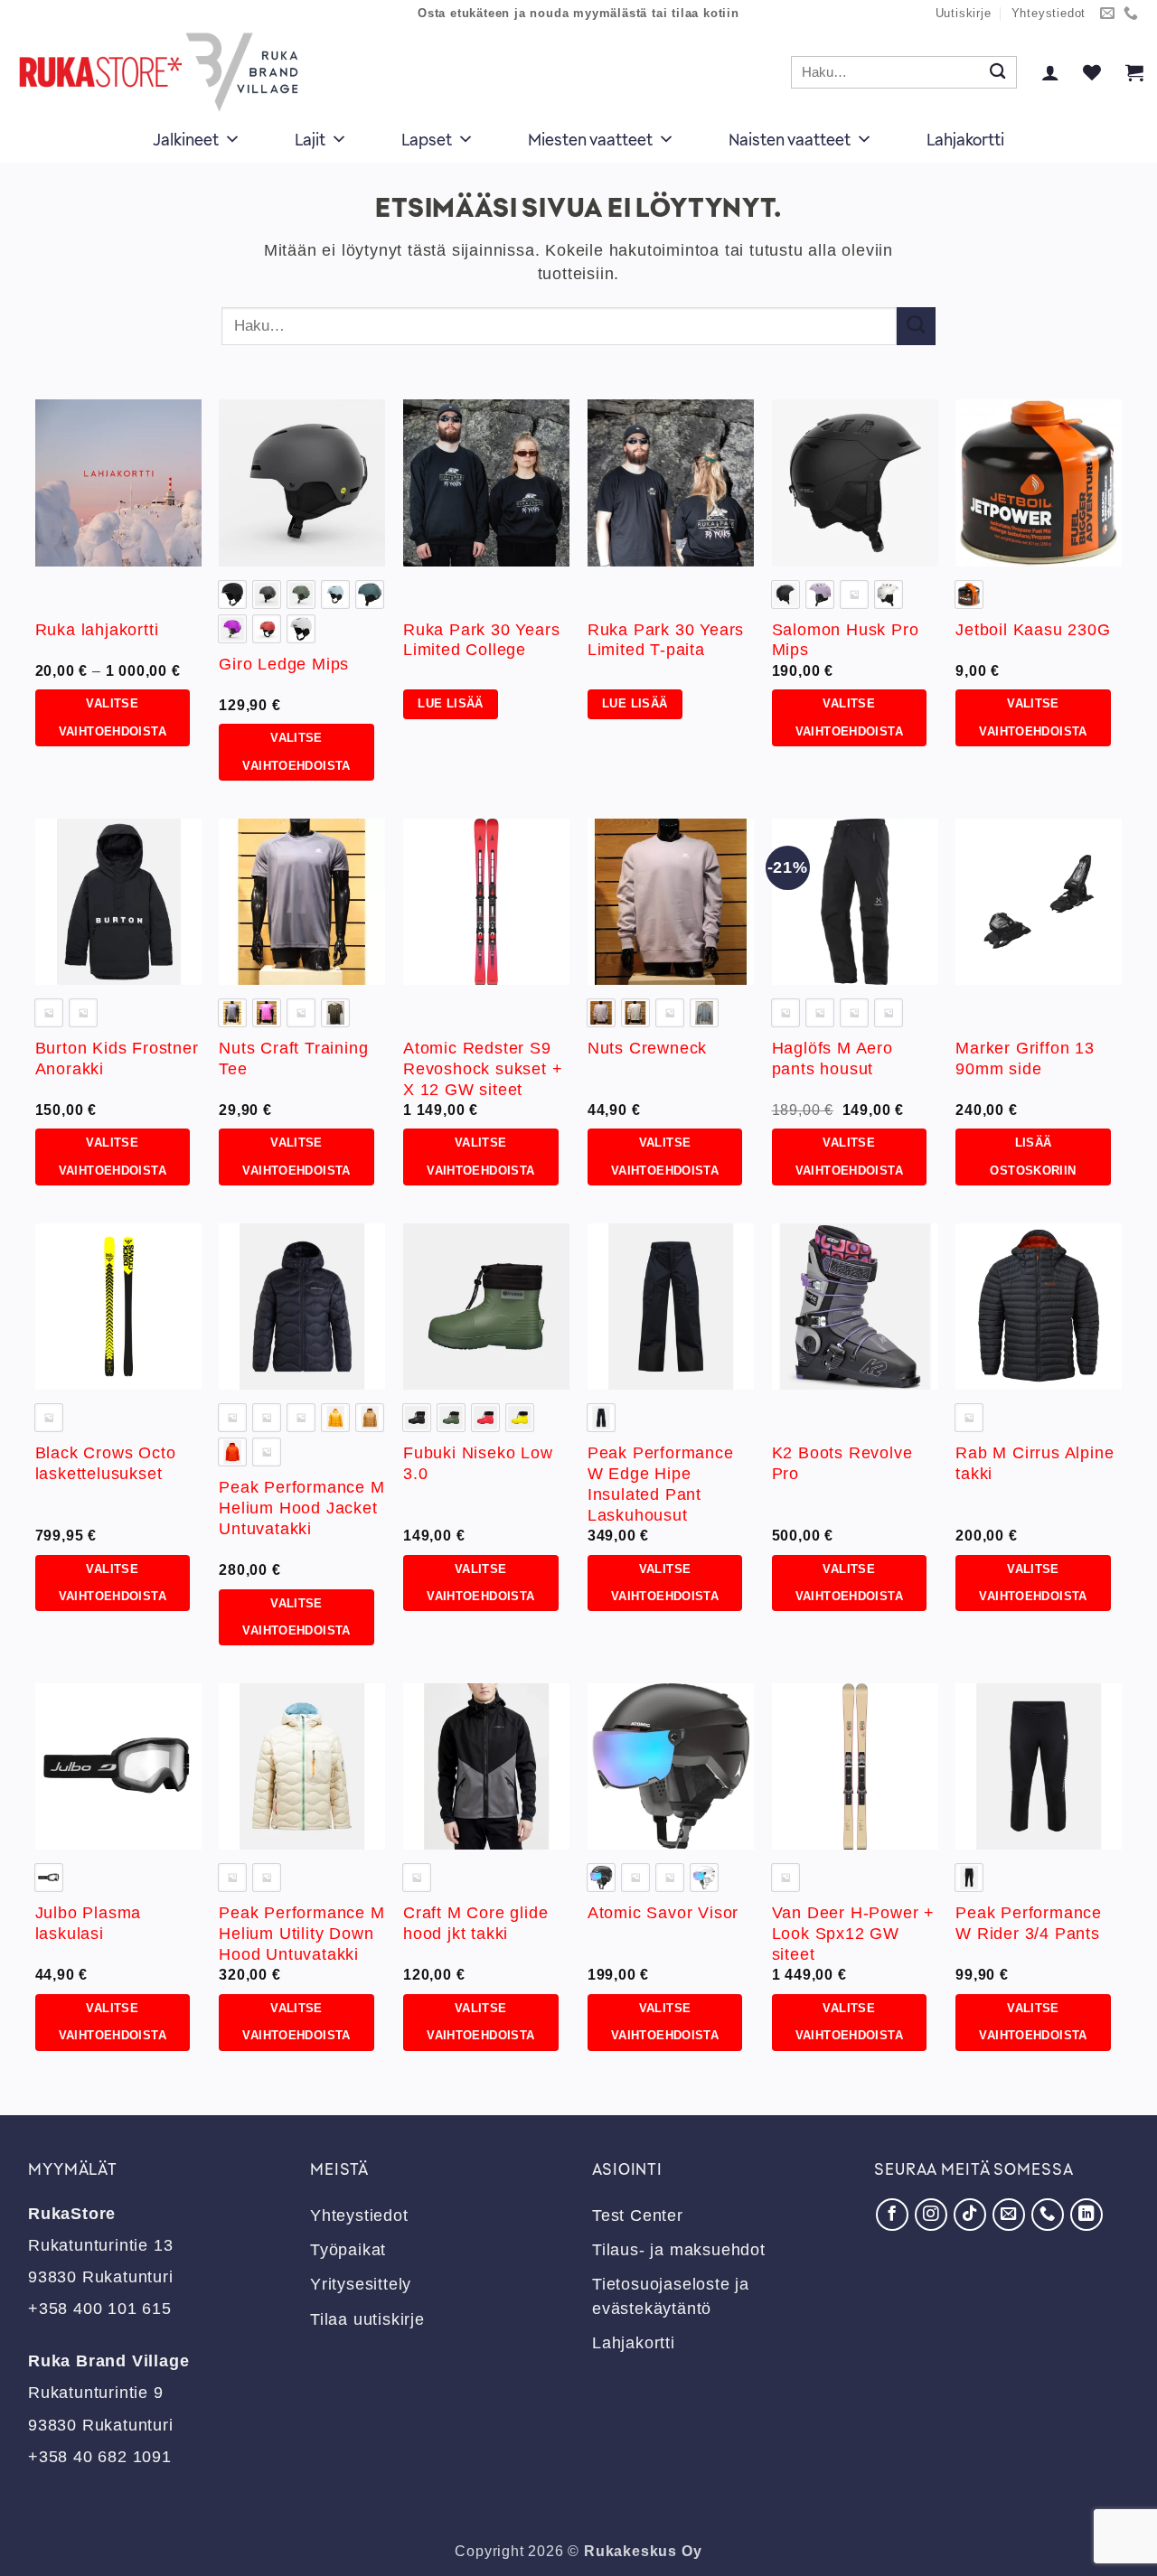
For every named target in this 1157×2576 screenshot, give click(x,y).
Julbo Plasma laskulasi (89, 1923)
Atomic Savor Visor (663, 1913)
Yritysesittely (361, 2284)
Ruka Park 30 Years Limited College (481, 640)
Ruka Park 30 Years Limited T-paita (666, 640)
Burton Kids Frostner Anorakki (117, 1059)
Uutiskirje (964, 14)
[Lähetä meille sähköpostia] (1108, 14)
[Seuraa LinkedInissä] (1086, 2215)
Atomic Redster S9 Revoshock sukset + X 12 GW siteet (483, 1069)
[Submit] (997, 73)
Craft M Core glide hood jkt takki (475, 1923)
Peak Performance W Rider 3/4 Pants (1029, 1923)
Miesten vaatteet (590, 139)
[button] (1050, 72)
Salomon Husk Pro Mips (846, 640)
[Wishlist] (1092, 72)
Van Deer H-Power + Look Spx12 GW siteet (853, 1934)
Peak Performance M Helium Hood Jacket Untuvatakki (301, 1508)
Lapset (427, 139)
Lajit (310, 139)
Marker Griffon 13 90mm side (1025, 1059)
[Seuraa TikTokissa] (970, 2215)
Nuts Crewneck (647, 1048)
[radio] (232, 595)
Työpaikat (348, 2250)
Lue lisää (450, 704)
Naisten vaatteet (790, 139)
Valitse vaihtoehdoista (113, 717)
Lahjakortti (965, 139)
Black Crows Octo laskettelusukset (106, 1463)
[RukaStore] (164, 72)
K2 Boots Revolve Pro (842, 1463)
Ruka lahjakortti (97, 630)
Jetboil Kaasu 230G (1033, 630)
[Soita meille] (1131, 14)
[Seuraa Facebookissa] (892, 2215)
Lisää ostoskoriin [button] (1033, 1157)
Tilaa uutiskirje (367, 2319)
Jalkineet (186, 139)
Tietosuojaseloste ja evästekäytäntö (671, 2296)
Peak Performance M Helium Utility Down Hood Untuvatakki (301, 1934)
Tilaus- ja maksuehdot (679, 2250)
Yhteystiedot (1049, 14)
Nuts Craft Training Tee (293, 1059)
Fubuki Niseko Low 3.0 (478, 1463)
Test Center (638, 2215)
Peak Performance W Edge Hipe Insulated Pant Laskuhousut (661, 1484)
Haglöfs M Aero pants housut (832, 1059)
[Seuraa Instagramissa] (931, 2215)
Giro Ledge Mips (284, 664)
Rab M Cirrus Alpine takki (1035, 1463)
